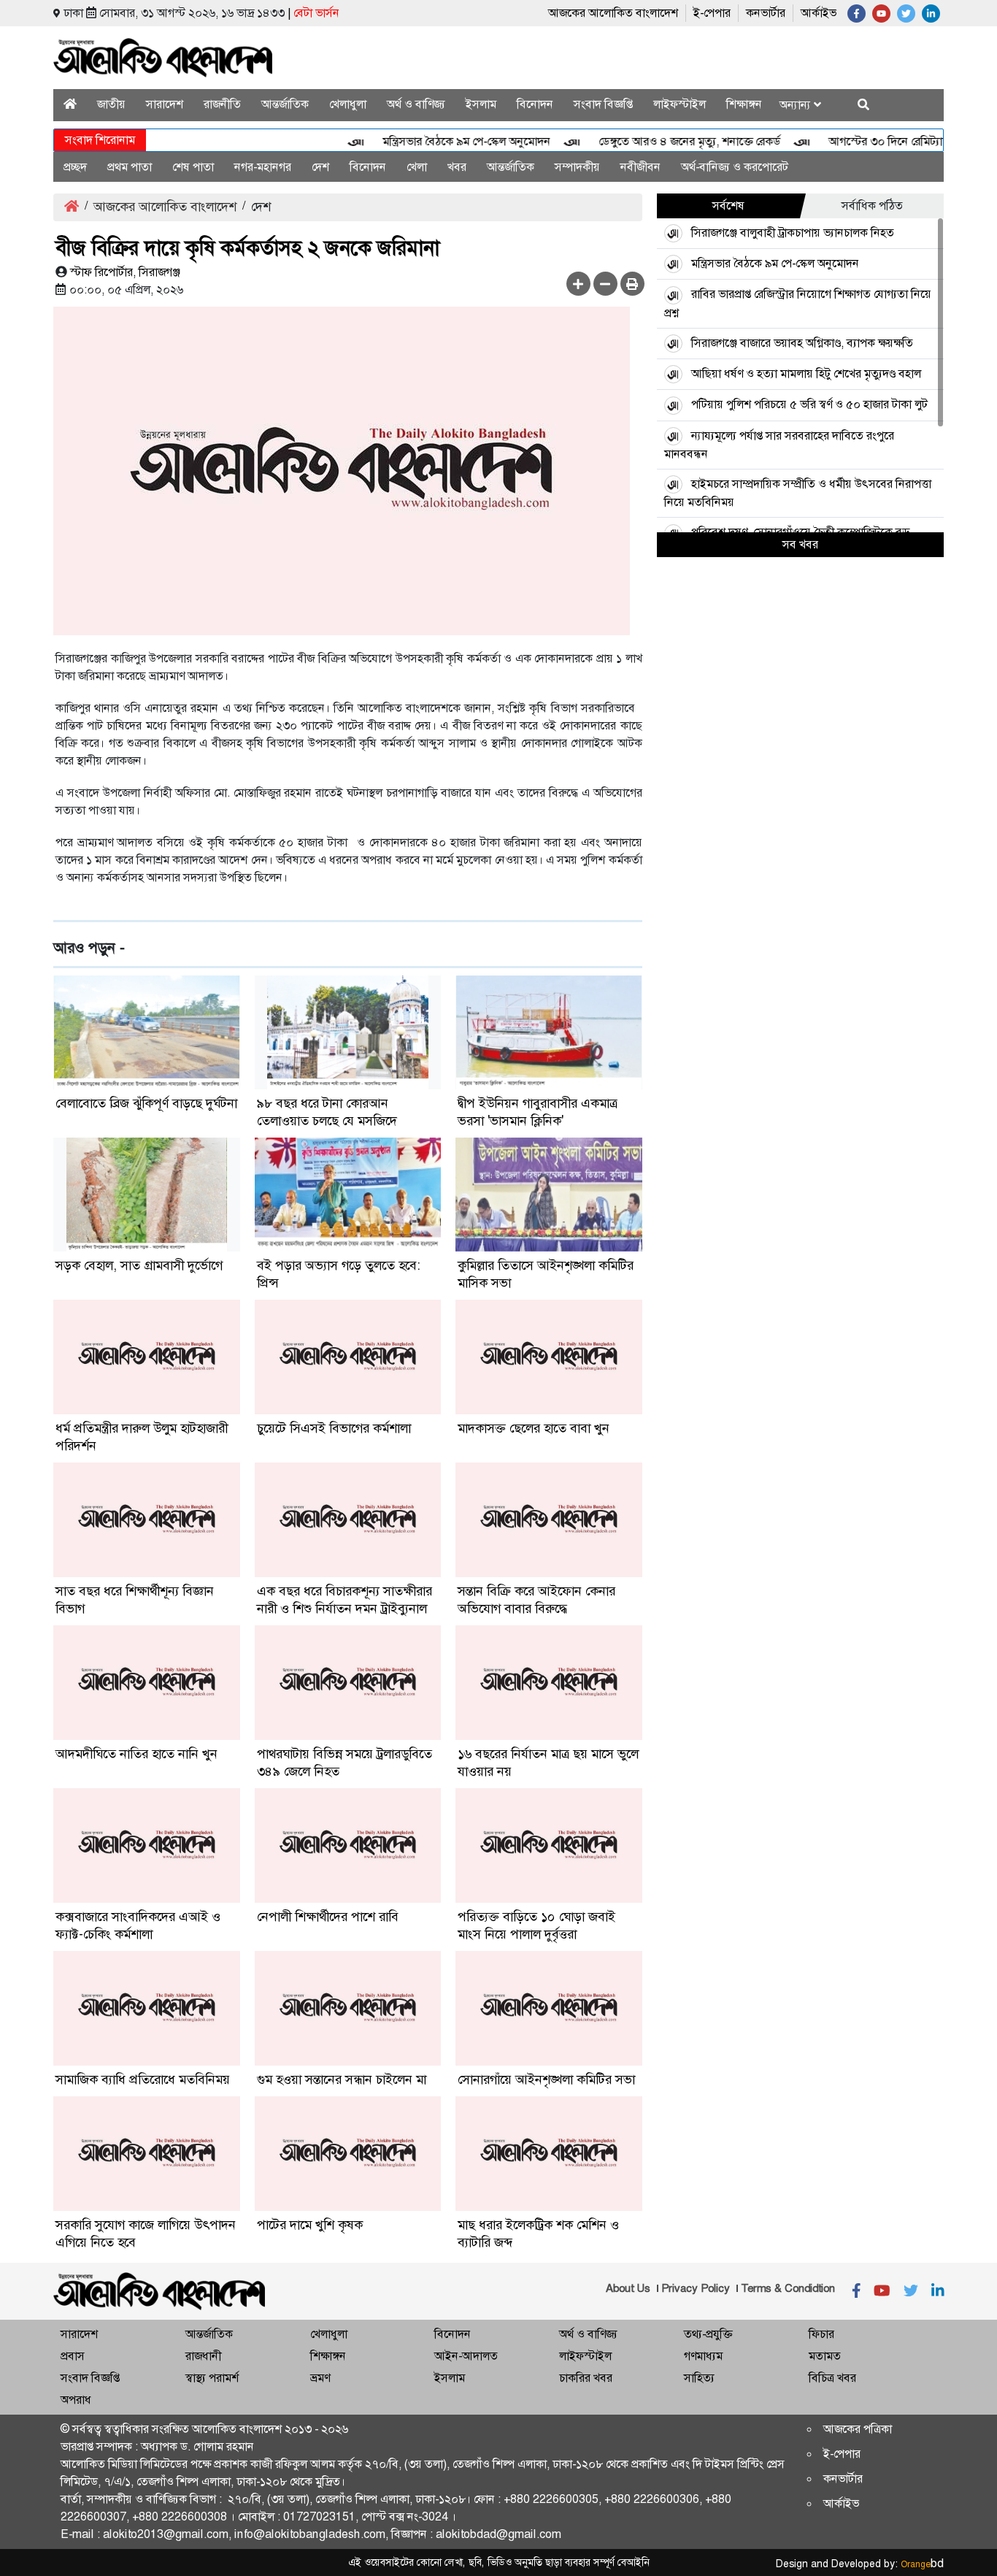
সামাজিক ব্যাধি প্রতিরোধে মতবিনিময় (143, 2079)
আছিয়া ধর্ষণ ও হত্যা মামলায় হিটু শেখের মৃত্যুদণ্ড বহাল (806, 373)
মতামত (825, 2356)
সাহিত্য (699, 2378)
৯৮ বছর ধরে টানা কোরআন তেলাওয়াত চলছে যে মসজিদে (327, 1112)
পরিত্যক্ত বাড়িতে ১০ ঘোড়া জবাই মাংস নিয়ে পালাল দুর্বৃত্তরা (536, 1925)
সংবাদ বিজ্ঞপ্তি (603, 104)
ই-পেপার (712, 13)
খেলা (417, 167)
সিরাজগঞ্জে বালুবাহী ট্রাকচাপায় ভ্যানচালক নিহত (793, 233)
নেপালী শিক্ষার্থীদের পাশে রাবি (328, 1917)
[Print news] (632, 284)
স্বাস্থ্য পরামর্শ (212, 2378)
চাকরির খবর (586, 2378)
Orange (922, 2564)
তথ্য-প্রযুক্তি (708, 2334)
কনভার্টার (766, 13)
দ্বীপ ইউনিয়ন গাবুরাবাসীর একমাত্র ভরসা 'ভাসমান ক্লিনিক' (538, 1112)
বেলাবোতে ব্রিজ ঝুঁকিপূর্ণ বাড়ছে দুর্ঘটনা (146, 1103)
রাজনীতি (222, 104)
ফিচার (821, 2334)
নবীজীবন (640, 167)
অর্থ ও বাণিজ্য (416, 104)
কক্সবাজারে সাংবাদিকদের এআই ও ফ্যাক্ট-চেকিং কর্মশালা (138, 1925)
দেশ (320, 167)
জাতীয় (111, 104)
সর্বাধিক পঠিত (872, 206)
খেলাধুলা (348, 104)
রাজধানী (203, 2356)
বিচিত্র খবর (832, 2378)
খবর (457, 167)
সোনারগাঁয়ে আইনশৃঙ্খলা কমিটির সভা (546, 2079)
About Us (628, 2288)
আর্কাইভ (819, 13)
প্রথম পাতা (130, 167)
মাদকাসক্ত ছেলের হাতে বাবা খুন (534, 1428)
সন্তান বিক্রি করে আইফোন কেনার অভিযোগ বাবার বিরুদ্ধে (536, 1600)
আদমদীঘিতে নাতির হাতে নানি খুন (136, 1754)
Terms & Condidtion (788, 2288)
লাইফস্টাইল (680, 104)
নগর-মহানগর (263, 167)
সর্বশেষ (728, 206)
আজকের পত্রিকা (858, 2429)
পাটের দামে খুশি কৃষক (310, 2225)
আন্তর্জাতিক (285, 104)
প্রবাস (73, 2356)
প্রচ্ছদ (75, 167)
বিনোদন (535, 104)
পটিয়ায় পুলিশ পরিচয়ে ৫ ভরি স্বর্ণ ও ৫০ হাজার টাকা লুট (809, 404)
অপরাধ (76, 2400)
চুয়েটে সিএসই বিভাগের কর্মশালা (334, 1428)
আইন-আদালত (466, 2356)
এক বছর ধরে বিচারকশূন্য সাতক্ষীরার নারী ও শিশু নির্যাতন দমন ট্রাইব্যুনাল (344, 1600)
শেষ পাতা (193, 167)
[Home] (70, 104)
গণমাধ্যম (703, 2356)
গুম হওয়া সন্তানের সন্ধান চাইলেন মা (342, 2079)
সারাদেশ (165, 104)
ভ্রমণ (320, 2378)
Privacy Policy (696, 2288)
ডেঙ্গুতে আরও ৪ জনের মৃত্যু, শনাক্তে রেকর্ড (657, 141)
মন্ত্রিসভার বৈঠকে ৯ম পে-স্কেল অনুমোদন (434, 141)
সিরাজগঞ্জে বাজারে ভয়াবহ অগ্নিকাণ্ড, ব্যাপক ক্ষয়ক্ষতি (802, 343)
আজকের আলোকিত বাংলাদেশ (613, 13)
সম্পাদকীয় (577, 167)
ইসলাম (481, 104)
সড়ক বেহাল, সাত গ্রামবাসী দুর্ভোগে (139, 1265)
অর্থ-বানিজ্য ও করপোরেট (735, 167)
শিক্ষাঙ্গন (744, 104)
